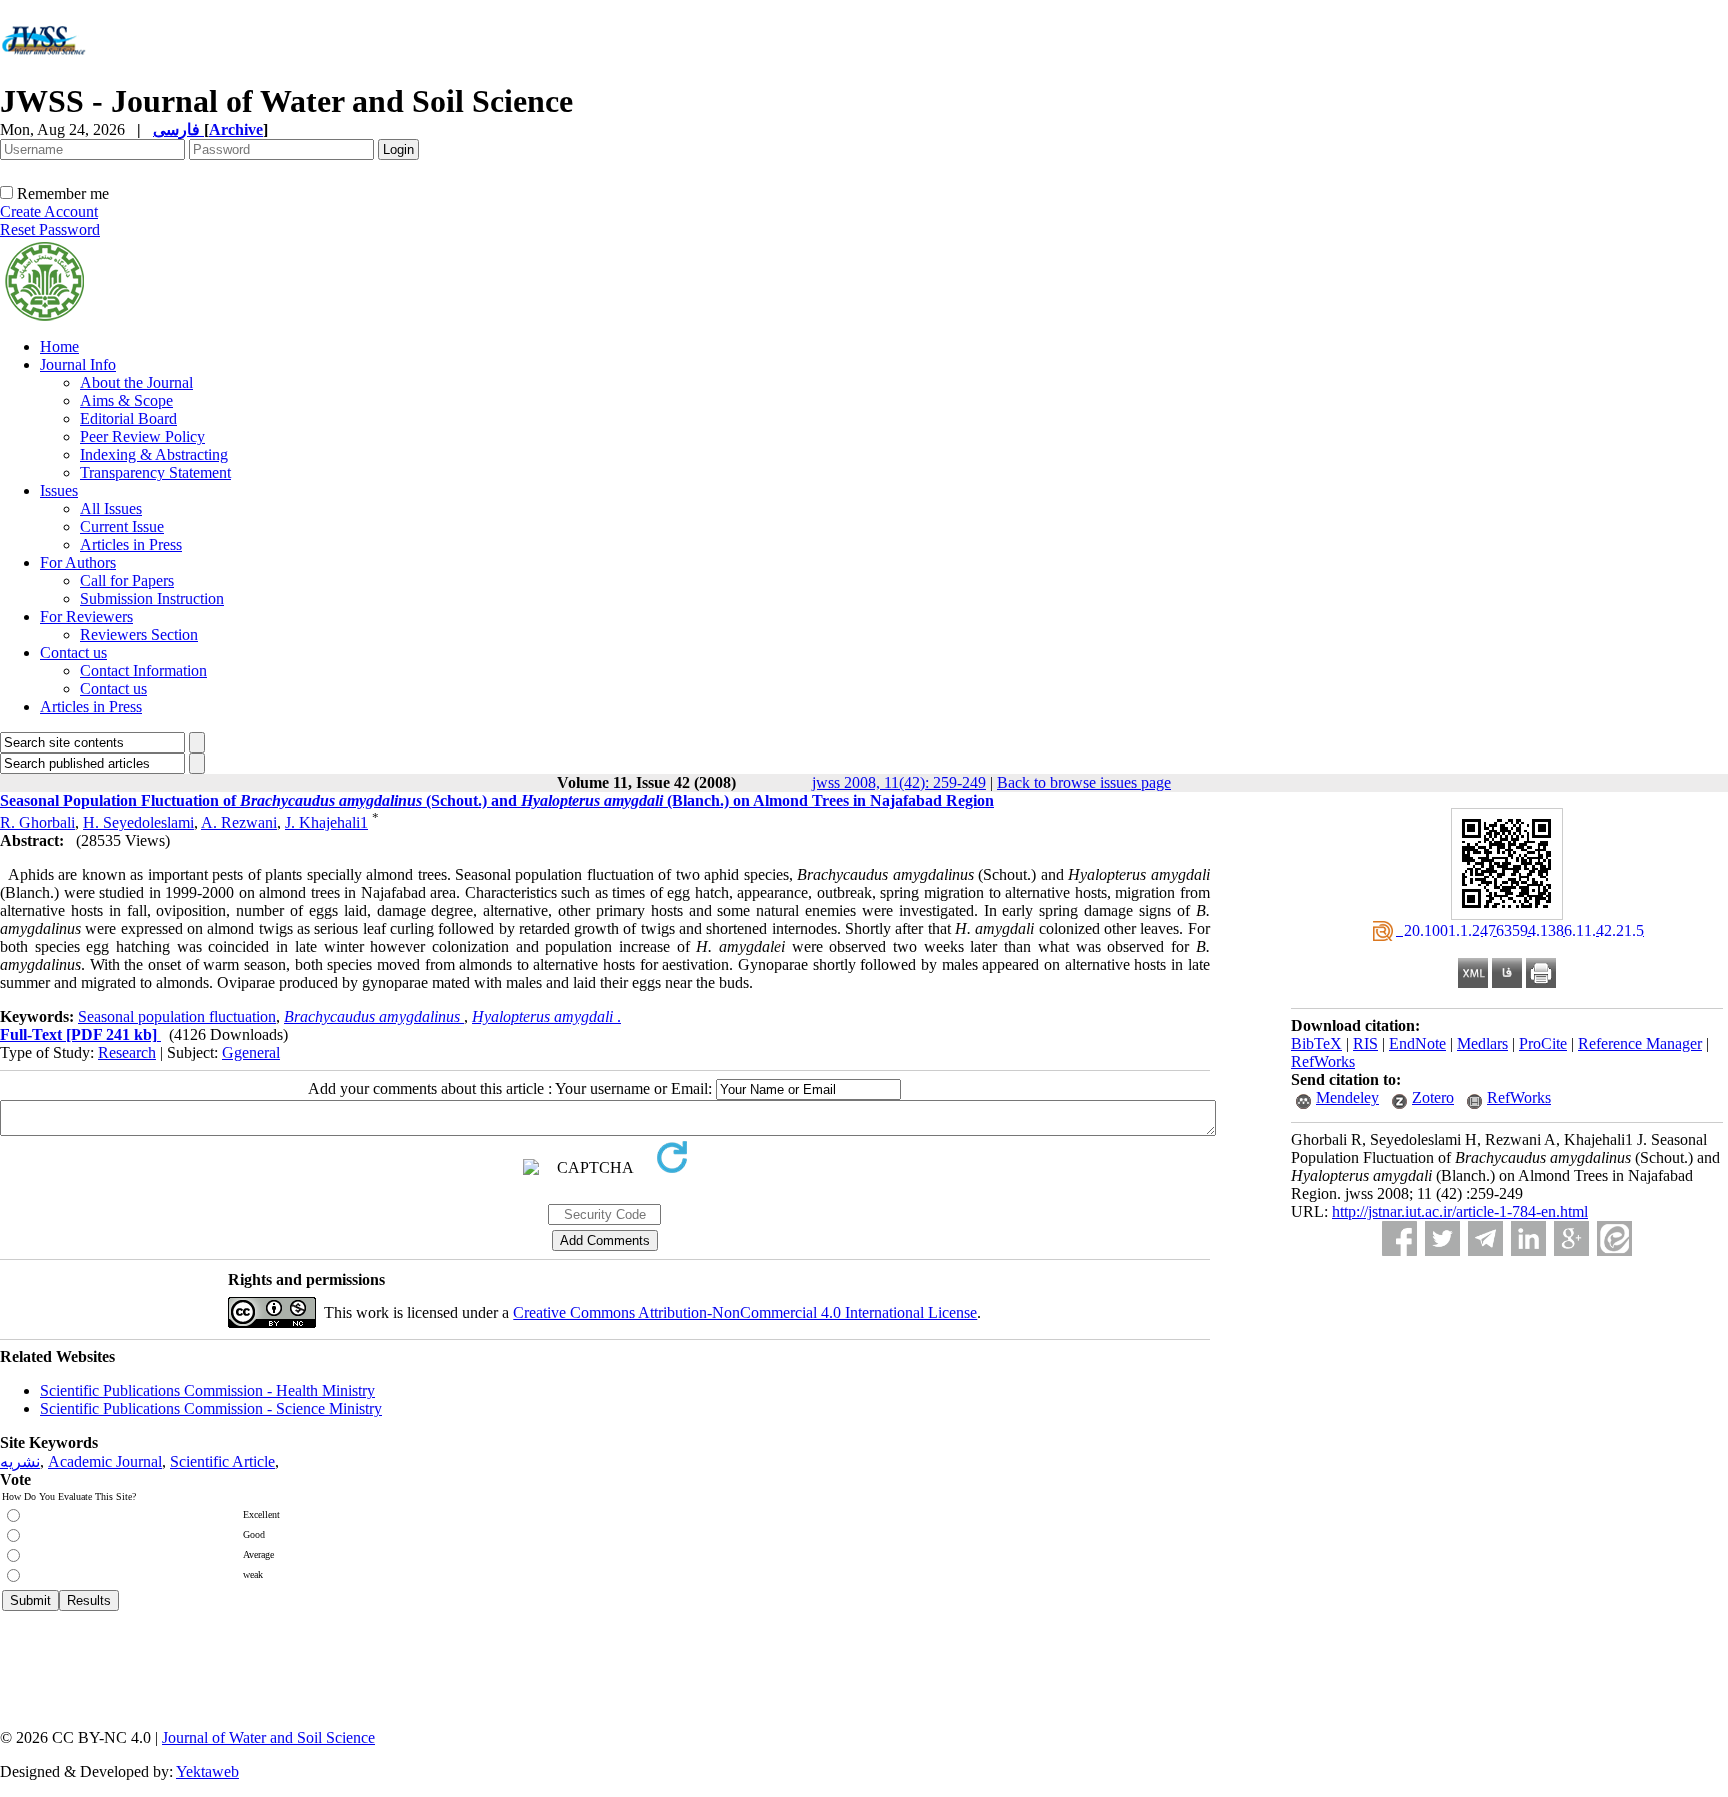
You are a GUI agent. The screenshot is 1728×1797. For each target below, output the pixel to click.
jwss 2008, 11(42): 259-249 (899, 782)
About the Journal (136, 382)
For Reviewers (86, 616)
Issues (59, 490)
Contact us (73, 652)
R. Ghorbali (37, 822)
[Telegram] (1485, 1238)
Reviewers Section (139, 634)
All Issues (111, 508)
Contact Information (143, 670)
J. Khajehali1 (326, 822)
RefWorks (1323, 1061)
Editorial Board (128, 418)
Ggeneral (251, 1052)
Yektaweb (207, 1771)
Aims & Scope (126, 400)
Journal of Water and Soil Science (268, 1737)
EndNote (1417, 1043)
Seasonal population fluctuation (177, 1016)
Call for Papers (127, 580)
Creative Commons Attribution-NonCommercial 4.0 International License (745, 1312)
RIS (1365, 1043)
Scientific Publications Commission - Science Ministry (211, 1408)
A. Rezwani (239, 822)
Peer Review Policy (142, 436)
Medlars (1482, 1043)
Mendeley (1347, 1097)
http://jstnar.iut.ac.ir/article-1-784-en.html (1460, 1211)
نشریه (20, 1461)
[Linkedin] (1528, 1238)
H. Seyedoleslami (138, 822)
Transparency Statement (155, 472)
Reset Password (50, 229)
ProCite (1543, 1043)
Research (127, 1052)
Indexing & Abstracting (154, 454)
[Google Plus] (1571, 1238)
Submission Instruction (152, 598)
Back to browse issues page (1084, 782)
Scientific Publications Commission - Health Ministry (207, 1390)
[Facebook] (1399, 1238)
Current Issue (122, 526)
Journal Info (78, 364)
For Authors (78, 562)
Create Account (49, 211)
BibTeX (1316, 1043)
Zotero (1433, 1097)
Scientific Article (222, 1461)
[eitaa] (1614, 1238)
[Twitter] (1442, 1238)
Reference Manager (1640, 1043)
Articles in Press (131, 544)
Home (59, 346)
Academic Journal (105, 1461)
